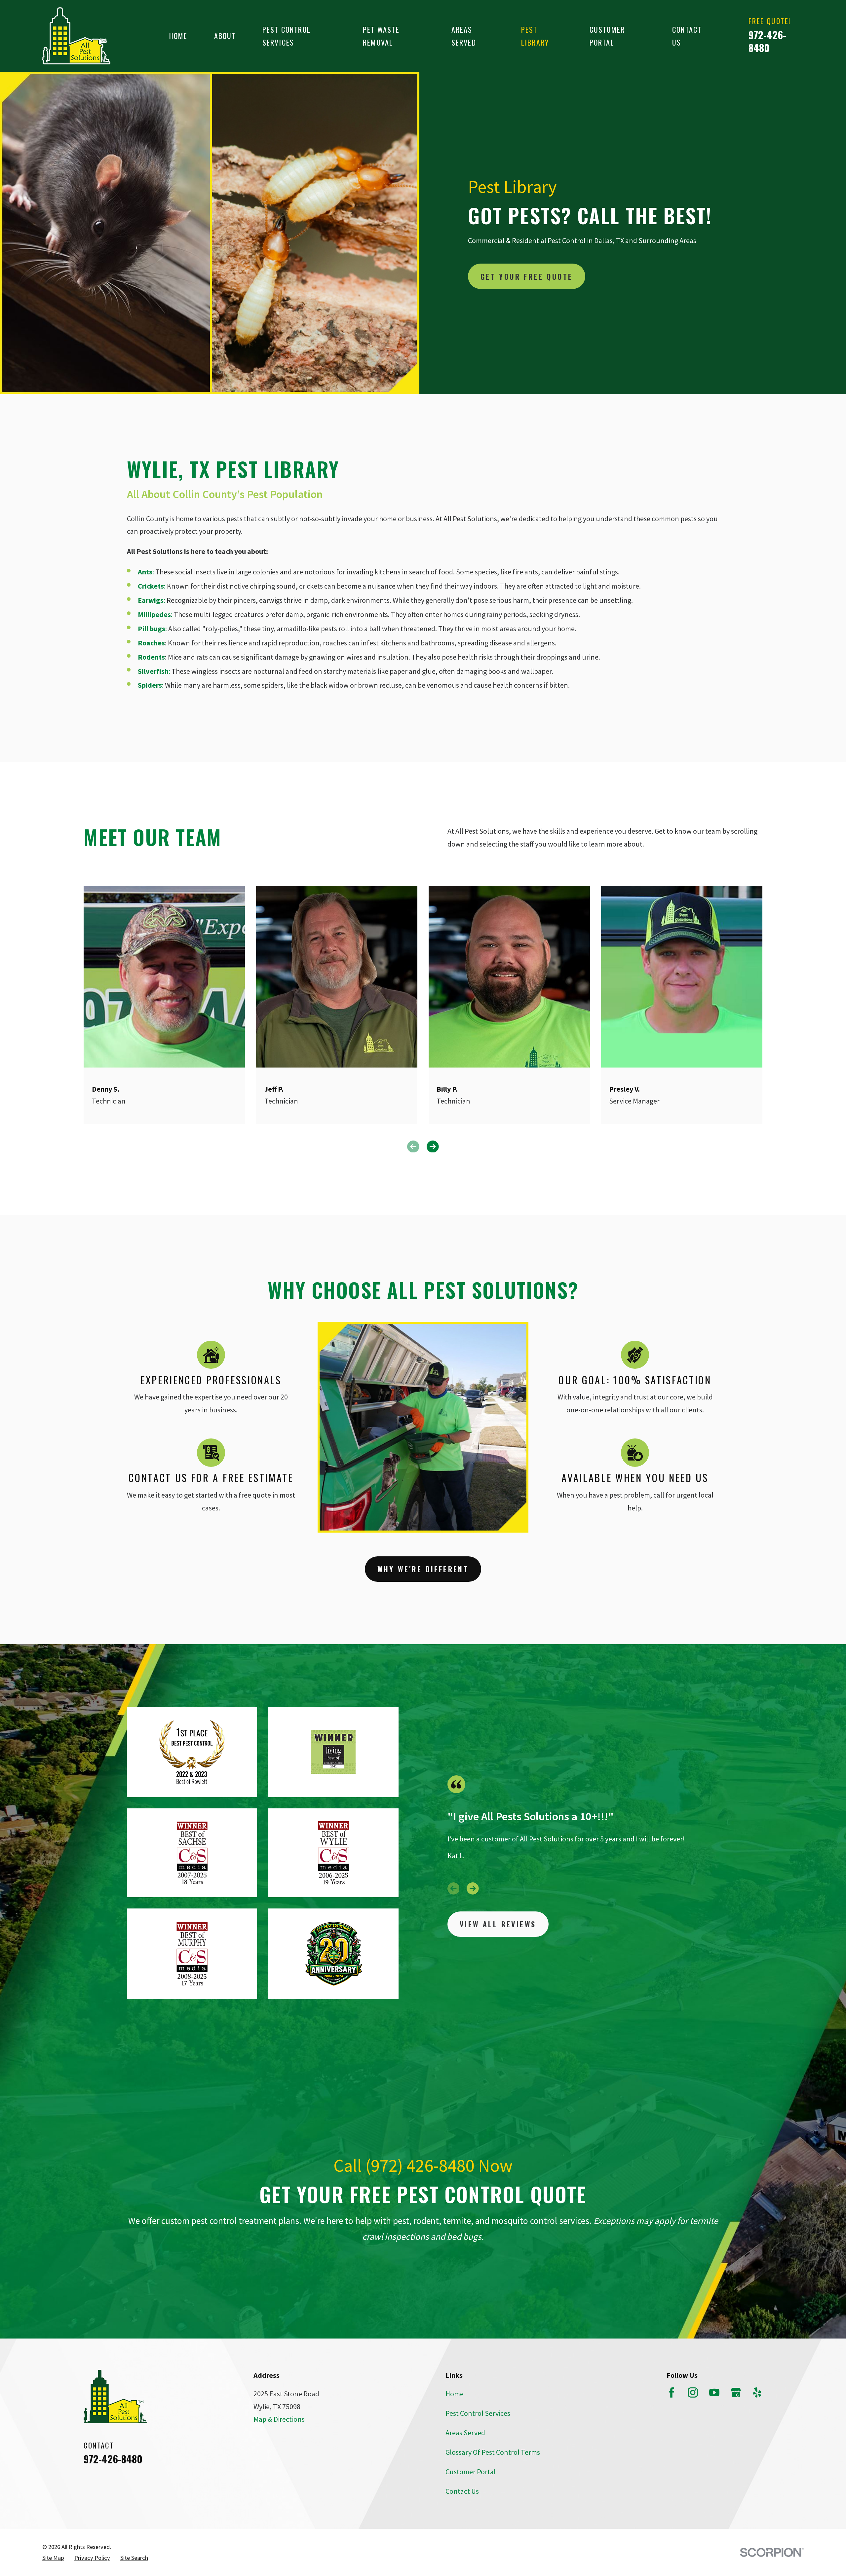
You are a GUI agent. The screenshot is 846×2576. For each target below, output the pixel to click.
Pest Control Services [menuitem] (287, 36)
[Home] (76, 36)
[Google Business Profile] (736, 2393)
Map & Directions (279, 2419)
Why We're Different (423, 1569)
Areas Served (465, 2433)
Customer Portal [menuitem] (607, 36)
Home (455, 2394)
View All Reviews (498, 1924)
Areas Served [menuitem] (464, 36)
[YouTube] (714, 2393)
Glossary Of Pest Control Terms (493, 2452)
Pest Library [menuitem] (535, 36)
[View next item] (473, 1888)
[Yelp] (757, 2393)
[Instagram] (693, 2393)
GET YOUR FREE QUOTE (527, 276)
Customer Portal (471, 2472)
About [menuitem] (225, 36)
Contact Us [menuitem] (687, 36)
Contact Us (462, 2491)
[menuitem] (53, 2558)
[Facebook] (672, 2393)
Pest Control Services (478, 2413)
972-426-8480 (767, 41)
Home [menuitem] (178, 36)
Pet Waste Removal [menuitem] (381, 36)
